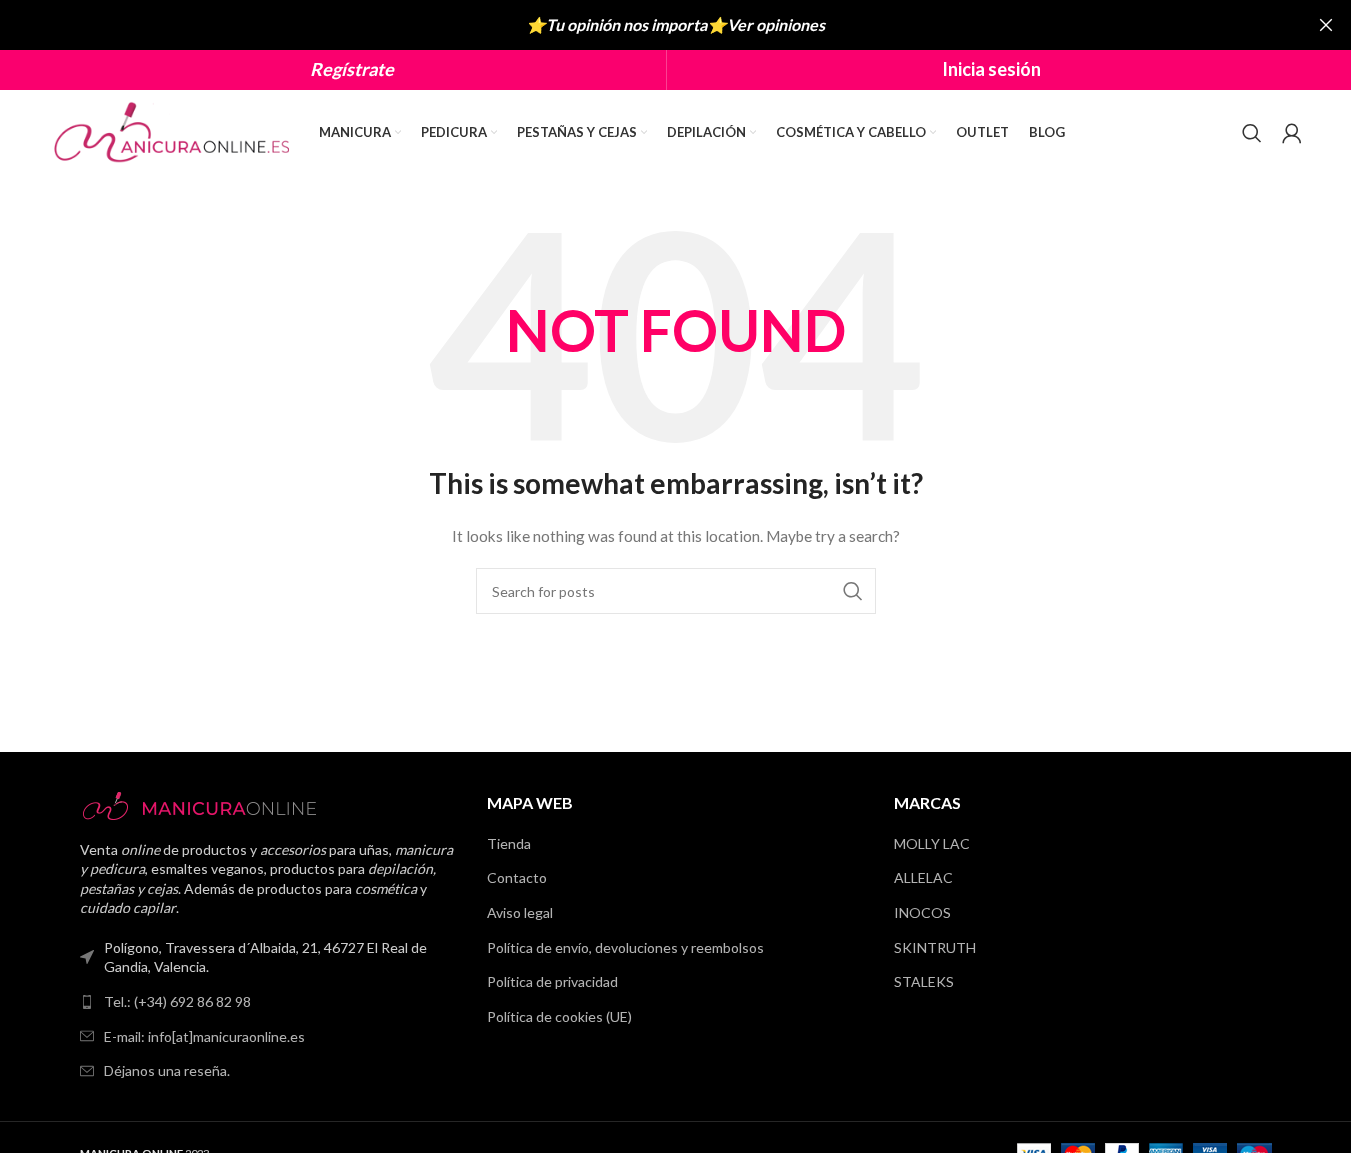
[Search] (1252, 133)
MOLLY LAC (932, 843)
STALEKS (924, 981)
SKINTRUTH (935, 947)
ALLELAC (923, 877)
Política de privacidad (552, 981)
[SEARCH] (853, 591)
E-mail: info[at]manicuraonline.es (204, 1036)
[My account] (1292, 133)
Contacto (517, 877)
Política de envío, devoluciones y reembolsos (625, 947)
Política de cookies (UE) (559, 1016)
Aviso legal (520, 912)
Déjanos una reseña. (167, 1070)
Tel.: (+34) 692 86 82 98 (177, 1001)
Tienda (509, 843)
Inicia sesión (991, 69)
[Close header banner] (1326, 25)
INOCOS (922, 912)
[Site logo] (174, 130)
